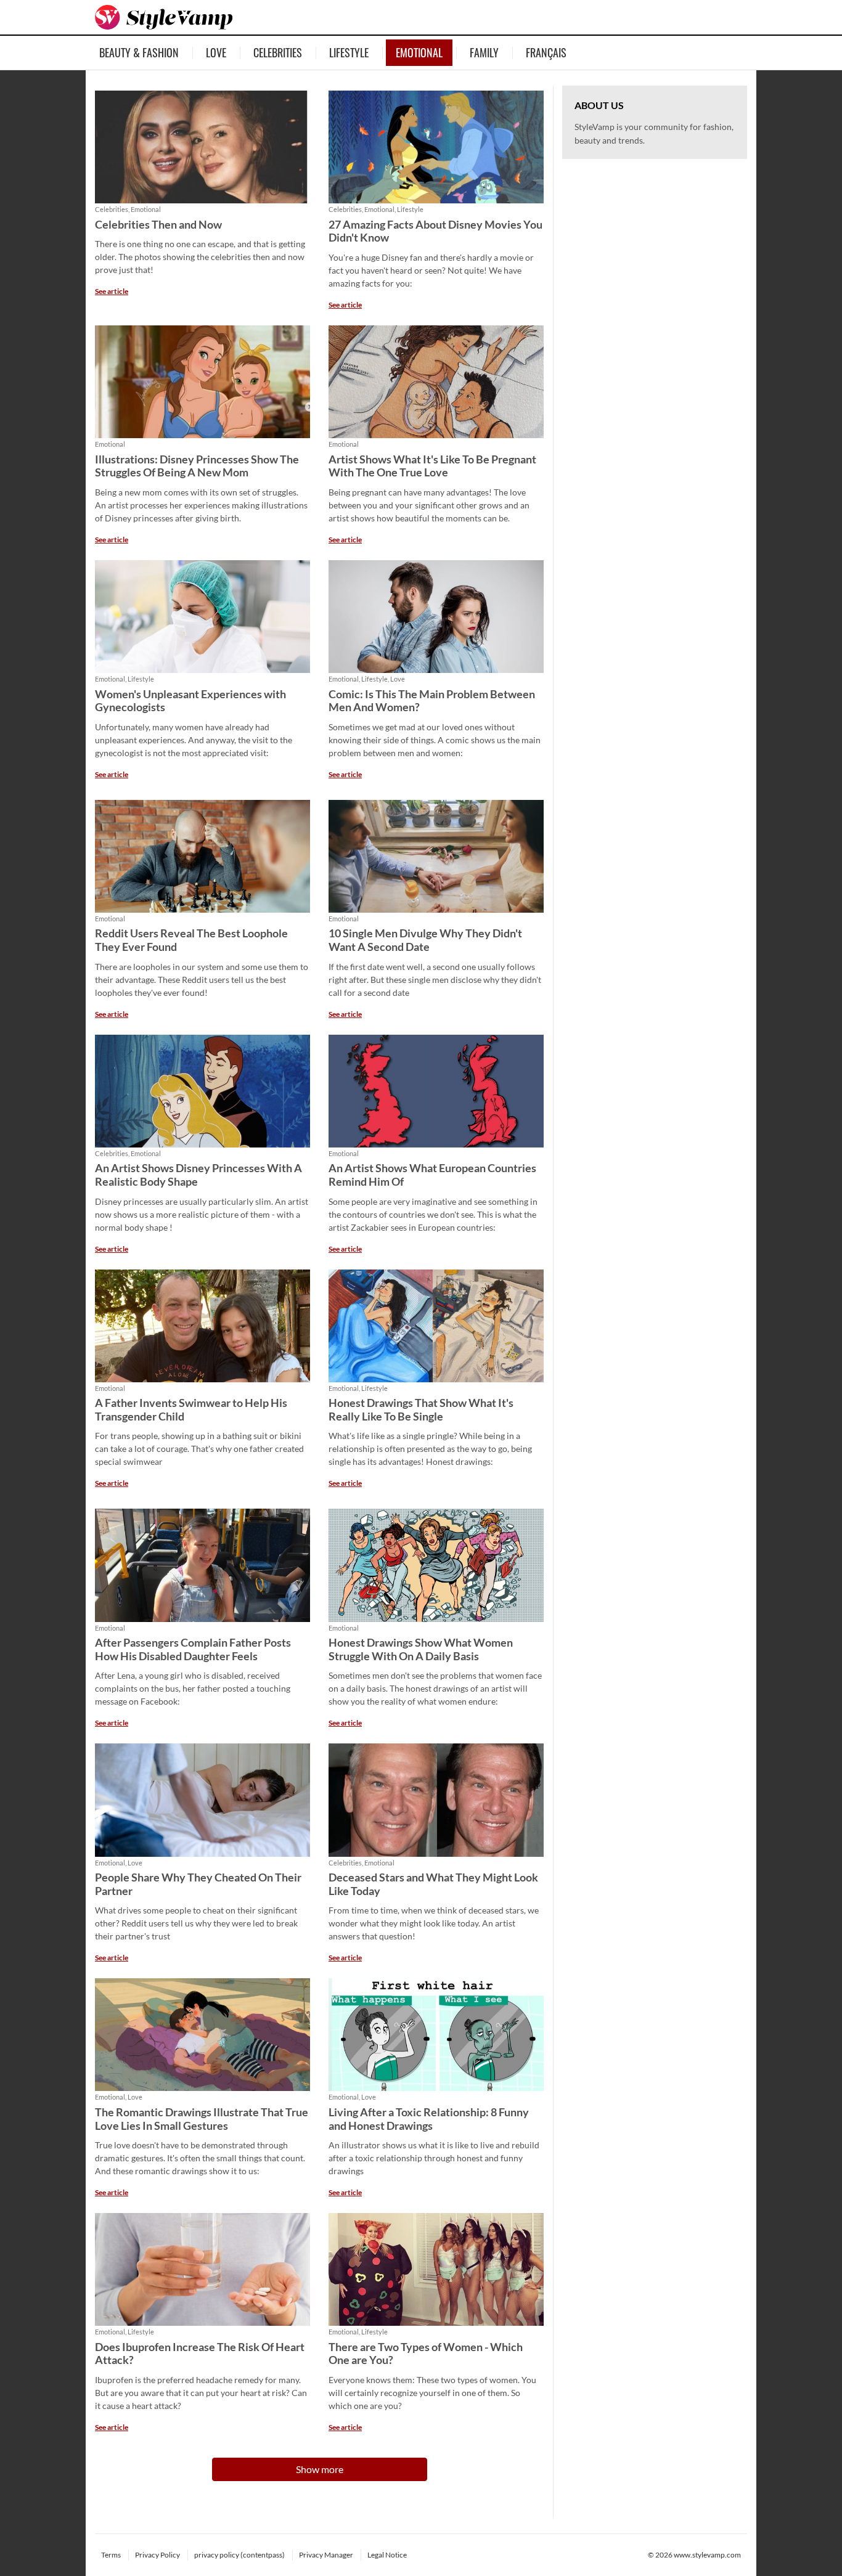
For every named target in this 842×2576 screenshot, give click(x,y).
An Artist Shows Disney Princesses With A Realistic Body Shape (198, 1175)
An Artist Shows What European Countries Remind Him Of (432, 1175)
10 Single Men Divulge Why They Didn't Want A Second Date (425, 940)
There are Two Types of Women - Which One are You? (426, 2354)
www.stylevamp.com (707, 2555)
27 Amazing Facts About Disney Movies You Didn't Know (435, 231)
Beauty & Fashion (139, 52)
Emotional (419, 52)
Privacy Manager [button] (326, 2555)
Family (484, 52)
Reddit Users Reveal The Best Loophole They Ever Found (191, 940)
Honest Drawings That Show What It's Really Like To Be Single (421, 1410)
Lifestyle (349, 52)
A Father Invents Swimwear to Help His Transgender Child (191, 1410)
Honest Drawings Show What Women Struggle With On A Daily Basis (421, 1649)
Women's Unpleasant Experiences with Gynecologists (190, 701)
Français (546, 52)
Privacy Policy (157, 2555)
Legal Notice (387, 2555)
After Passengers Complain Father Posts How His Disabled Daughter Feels (193, 1649)
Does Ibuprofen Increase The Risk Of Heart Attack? (200, 2354)
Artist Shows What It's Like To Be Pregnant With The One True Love (432, 466)
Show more (320, 2469)
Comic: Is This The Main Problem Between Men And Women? (432, 701)
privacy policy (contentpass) (239, 2555)
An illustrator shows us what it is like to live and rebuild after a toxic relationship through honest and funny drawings (434, 2158)
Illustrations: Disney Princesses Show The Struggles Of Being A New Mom (197, 466)
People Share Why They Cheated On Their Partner (198, 1884)
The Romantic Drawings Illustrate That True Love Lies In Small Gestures (202, 2119)
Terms (111, 2555)
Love (216, 52)
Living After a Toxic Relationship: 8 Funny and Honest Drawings (429, 2119)
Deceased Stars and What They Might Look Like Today (433, 1884)
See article (112, 291)
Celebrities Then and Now (158, 225)
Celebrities (278, 52)
